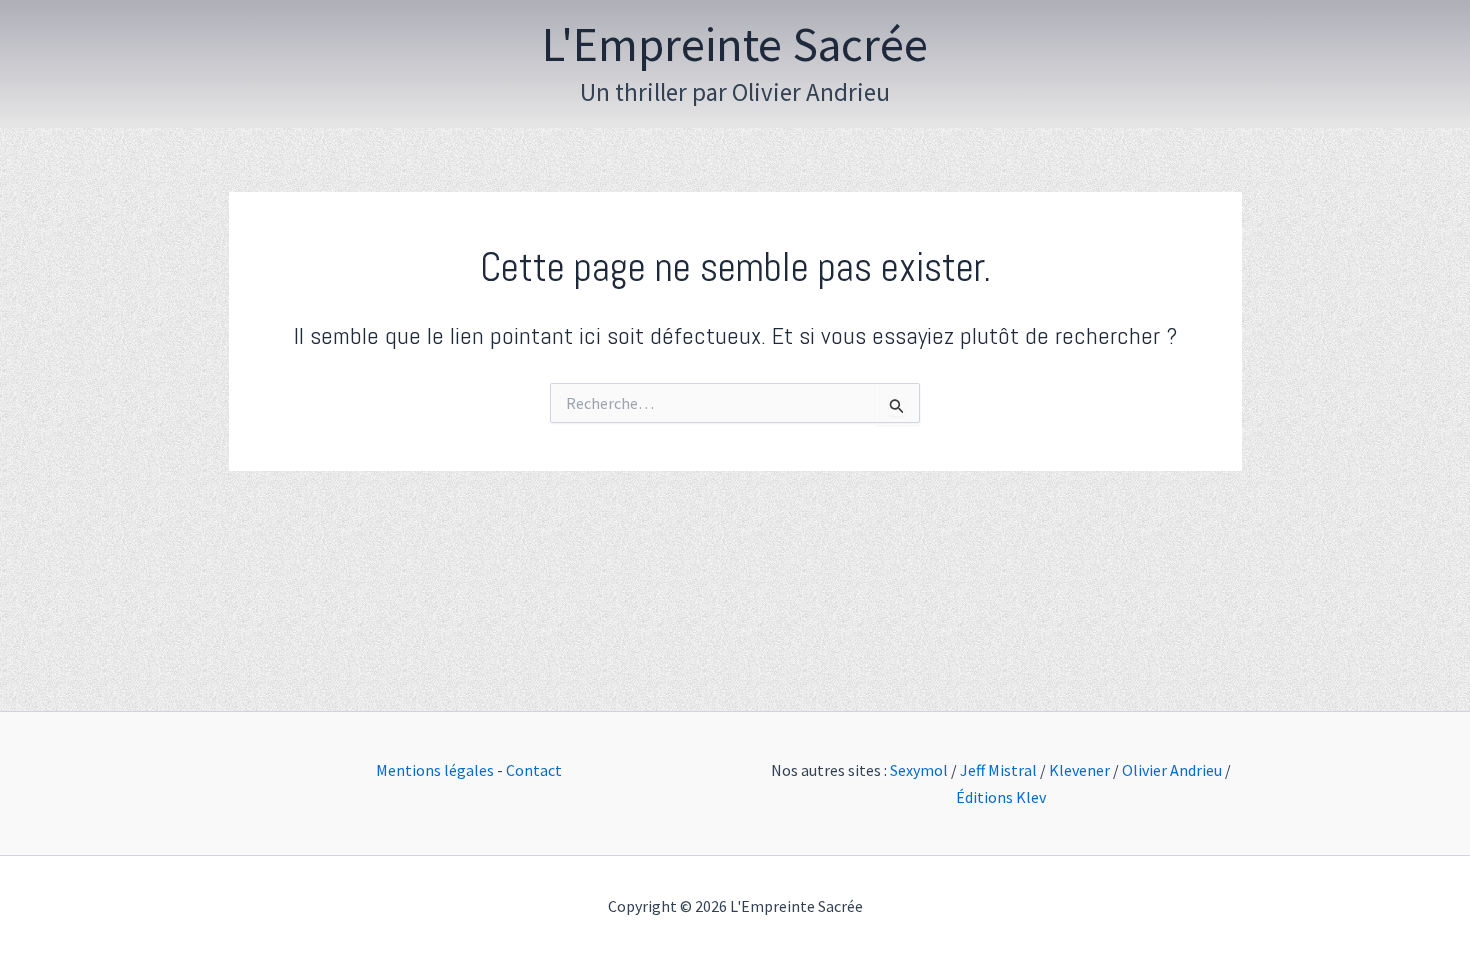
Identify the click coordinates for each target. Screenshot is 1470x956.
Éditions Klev (1001, 797)
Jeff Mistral (998, 770)
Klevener (1079, 770)
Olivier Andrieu (1172, 770)
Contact (534, 770)
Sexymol (919, 770)
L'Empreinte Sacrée (735, 44)
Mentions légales (435, 770)
